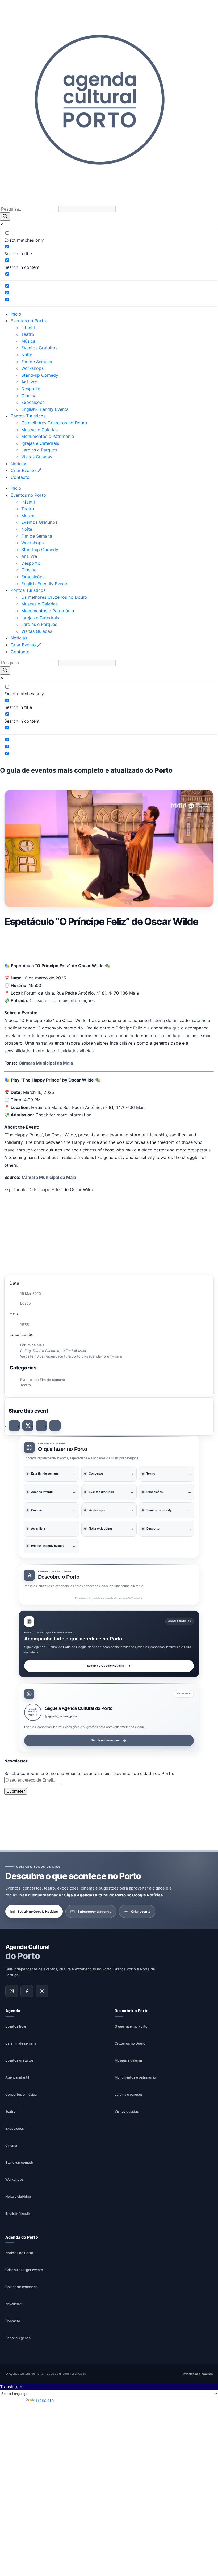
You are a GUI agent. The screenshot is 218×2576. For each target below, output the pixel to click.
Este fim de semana (21, 2043)
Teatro (28, 334)
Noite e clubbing (18, 2196)
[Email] (55, 1426)
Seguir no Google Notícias (105, 1666)
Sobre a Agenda (18, 2338)
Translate (45, 2400)
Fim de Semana (37, 362)
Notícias (19, 464)
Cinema (29, 396)
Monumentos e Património (48, 436)
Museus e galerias (129, 2060)
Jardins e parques (129, 2094)
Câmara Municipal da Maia (46, 1063)
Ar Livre (29, 382)
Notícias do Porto (19, 2253)
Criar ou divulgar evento (24, 2270)
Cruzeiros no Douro (130, 2043)
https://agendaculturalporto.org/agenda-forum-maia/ (79, 1356)
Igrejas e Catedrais (40, 443)
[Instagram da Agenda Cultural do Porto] (12, 1991)
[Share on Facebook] (14, 1426)
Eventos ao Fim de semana (43, 1380)
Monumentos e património (135, 2077)
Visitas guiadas (127, 2111)
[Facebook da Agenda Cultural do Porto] (27, 1991)
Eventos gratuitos (20, 2060)
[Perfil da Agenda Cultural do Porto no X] (42, 1991)
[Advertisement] (109, 943)
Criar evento (141, 1911)
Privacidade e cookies (197, 2374)
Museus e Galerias (39, 430)
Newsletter (14, 2304)
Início (16, 314)
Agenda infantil (17, 2077)
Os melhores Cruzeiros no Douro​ (54, 423)
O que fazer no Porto (131, 2026)
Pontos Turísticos (28, 416)
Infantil (28, 328)
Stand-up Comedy (40, 375)
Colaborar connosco (22, 2287)
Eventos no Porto (28, 321)
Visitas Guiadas (37, 457)
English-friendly (18, 2213)
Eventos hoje (16, 2026)
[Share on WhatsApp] (41, 1426)
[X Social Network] (28, 1426)
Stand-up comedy (20, 2162)
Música (28, 341)
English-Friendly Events (45, 409)
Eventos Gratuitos (39, 348)
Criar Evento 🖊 (26, 470)
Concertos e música (21, 2094)
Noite (27, 355)
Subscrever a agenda (95, 1911)
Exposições (33, 402)
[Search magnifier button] (5, 217)
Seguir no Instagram (105, 1740)
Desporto (31, 389)
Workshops (32, 368)
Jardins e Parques (39, 450)
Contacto (20, 477)
